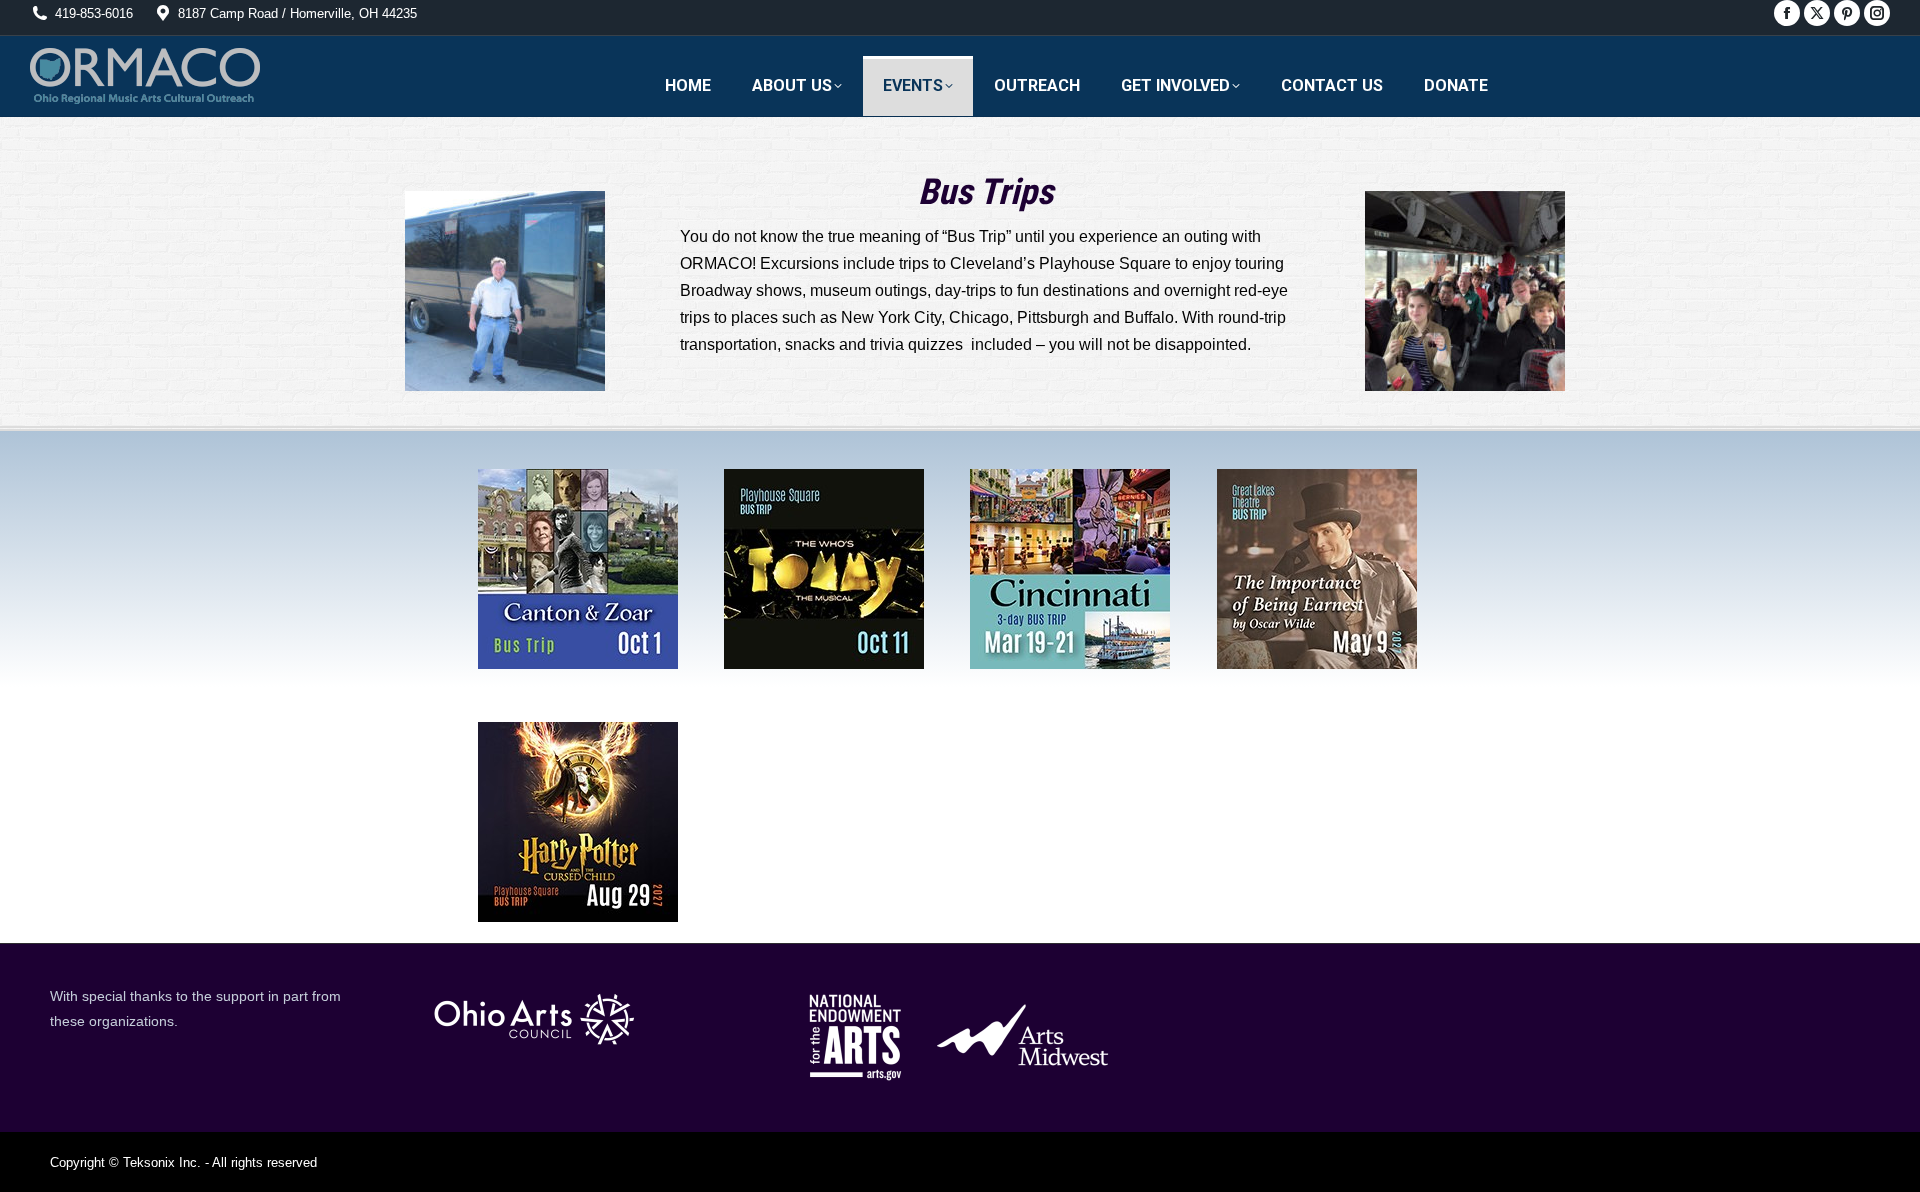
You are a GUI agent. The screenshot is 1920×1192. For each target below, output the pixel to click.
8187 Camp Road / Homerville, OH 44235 (297, 13)
